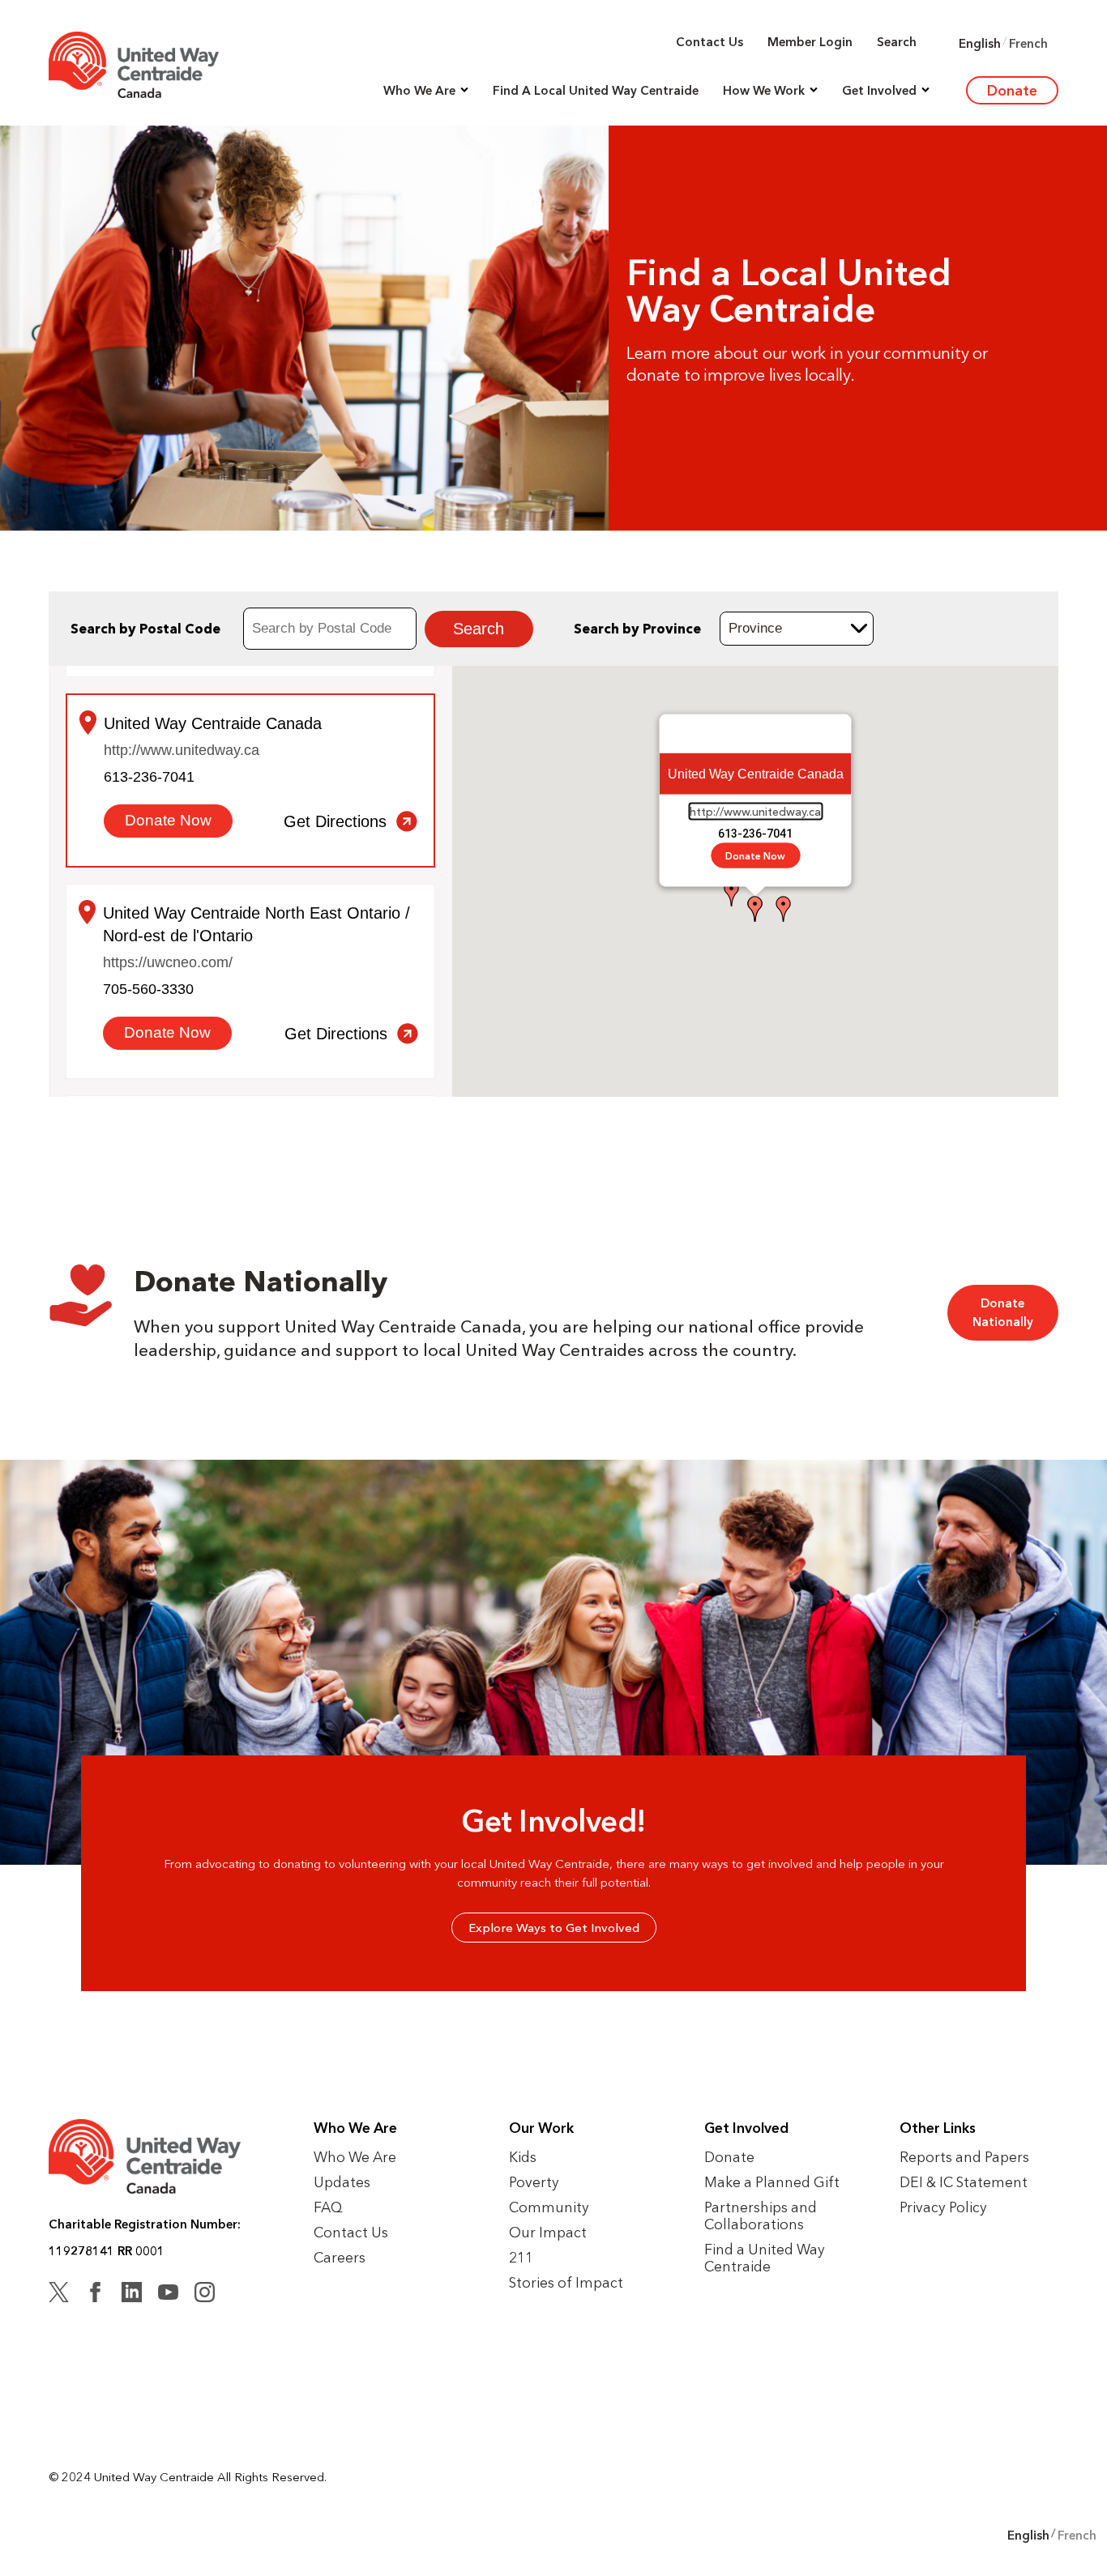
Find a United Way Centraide (765, 2258)
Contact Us (710, 42)
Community (549, 2207)
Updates (342, 2182)
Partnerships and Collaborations (761, 2216)
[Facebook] (95, 2295)
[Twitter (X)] (59, 2295)
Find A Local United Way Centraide (596, 90)
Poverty (534, 2182)
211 (521, 2257)
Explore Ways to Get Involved (554, 1928)
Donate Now (755, 856)
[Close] (832, 734)
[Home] (134, 65)
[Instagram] (205, 2295)
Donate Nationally (1003, 1312)
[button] (426, 90)
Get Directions (335, 821)
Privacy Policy (943, 2207)
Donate (1012, 90)
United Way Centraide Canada (213, 723)
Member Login (810, 42)
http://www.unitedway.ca (755, 812)
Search (479, 629)
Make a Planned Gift (772, 2182)
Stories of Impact (566, 2282)
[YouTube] (168, 2295)
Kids (523, 2157)
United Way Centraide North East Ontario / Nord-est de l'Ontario (256, 924)
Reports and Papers (964, 2157)
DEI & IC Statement (964, 2182)
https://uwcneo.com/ (168, 962)
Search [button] (897, 42)
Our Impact (548, 2232)
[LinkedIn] (132, 2295)
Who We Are (355, 2157)
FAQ (328, 2207)
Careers (340, 2257)
